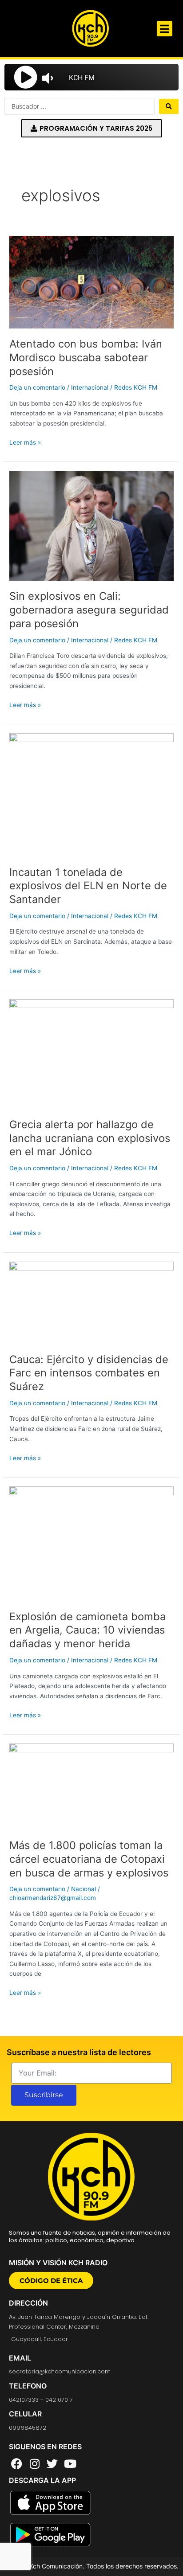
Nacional (84, 1889)
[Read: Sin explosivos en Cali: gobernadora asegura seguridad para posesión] (91, 525)
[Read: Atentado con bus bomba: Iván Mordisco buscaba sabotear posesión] (91, 281)
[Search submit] (169, 106)
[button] (165, 29)
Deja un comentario (37, 387)
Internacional (90, 387)
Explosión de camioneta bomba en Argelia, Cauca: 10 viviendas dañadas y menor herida (88, 1630)
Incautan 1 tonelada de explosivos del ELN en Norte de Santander (88, 886)
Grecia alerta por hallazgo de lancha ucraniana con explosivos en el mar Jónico (90, 1138)
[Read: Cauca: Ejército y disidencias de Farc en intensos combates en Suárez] (91, 1302)
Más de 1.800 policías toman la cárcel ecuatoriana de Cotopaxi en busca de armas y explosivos (89, 1859)
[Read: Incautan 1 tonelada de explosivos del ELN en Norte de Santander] (91, 794)
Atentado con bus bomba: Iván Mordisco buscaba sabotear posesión (86, 358)
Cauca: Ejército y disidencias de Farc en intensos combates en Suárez (89, 1373)
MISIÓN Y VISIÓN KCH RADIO (58, 2263)
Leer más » (25, 442)
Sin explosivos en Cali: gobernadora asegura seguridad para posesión (89, 610)
